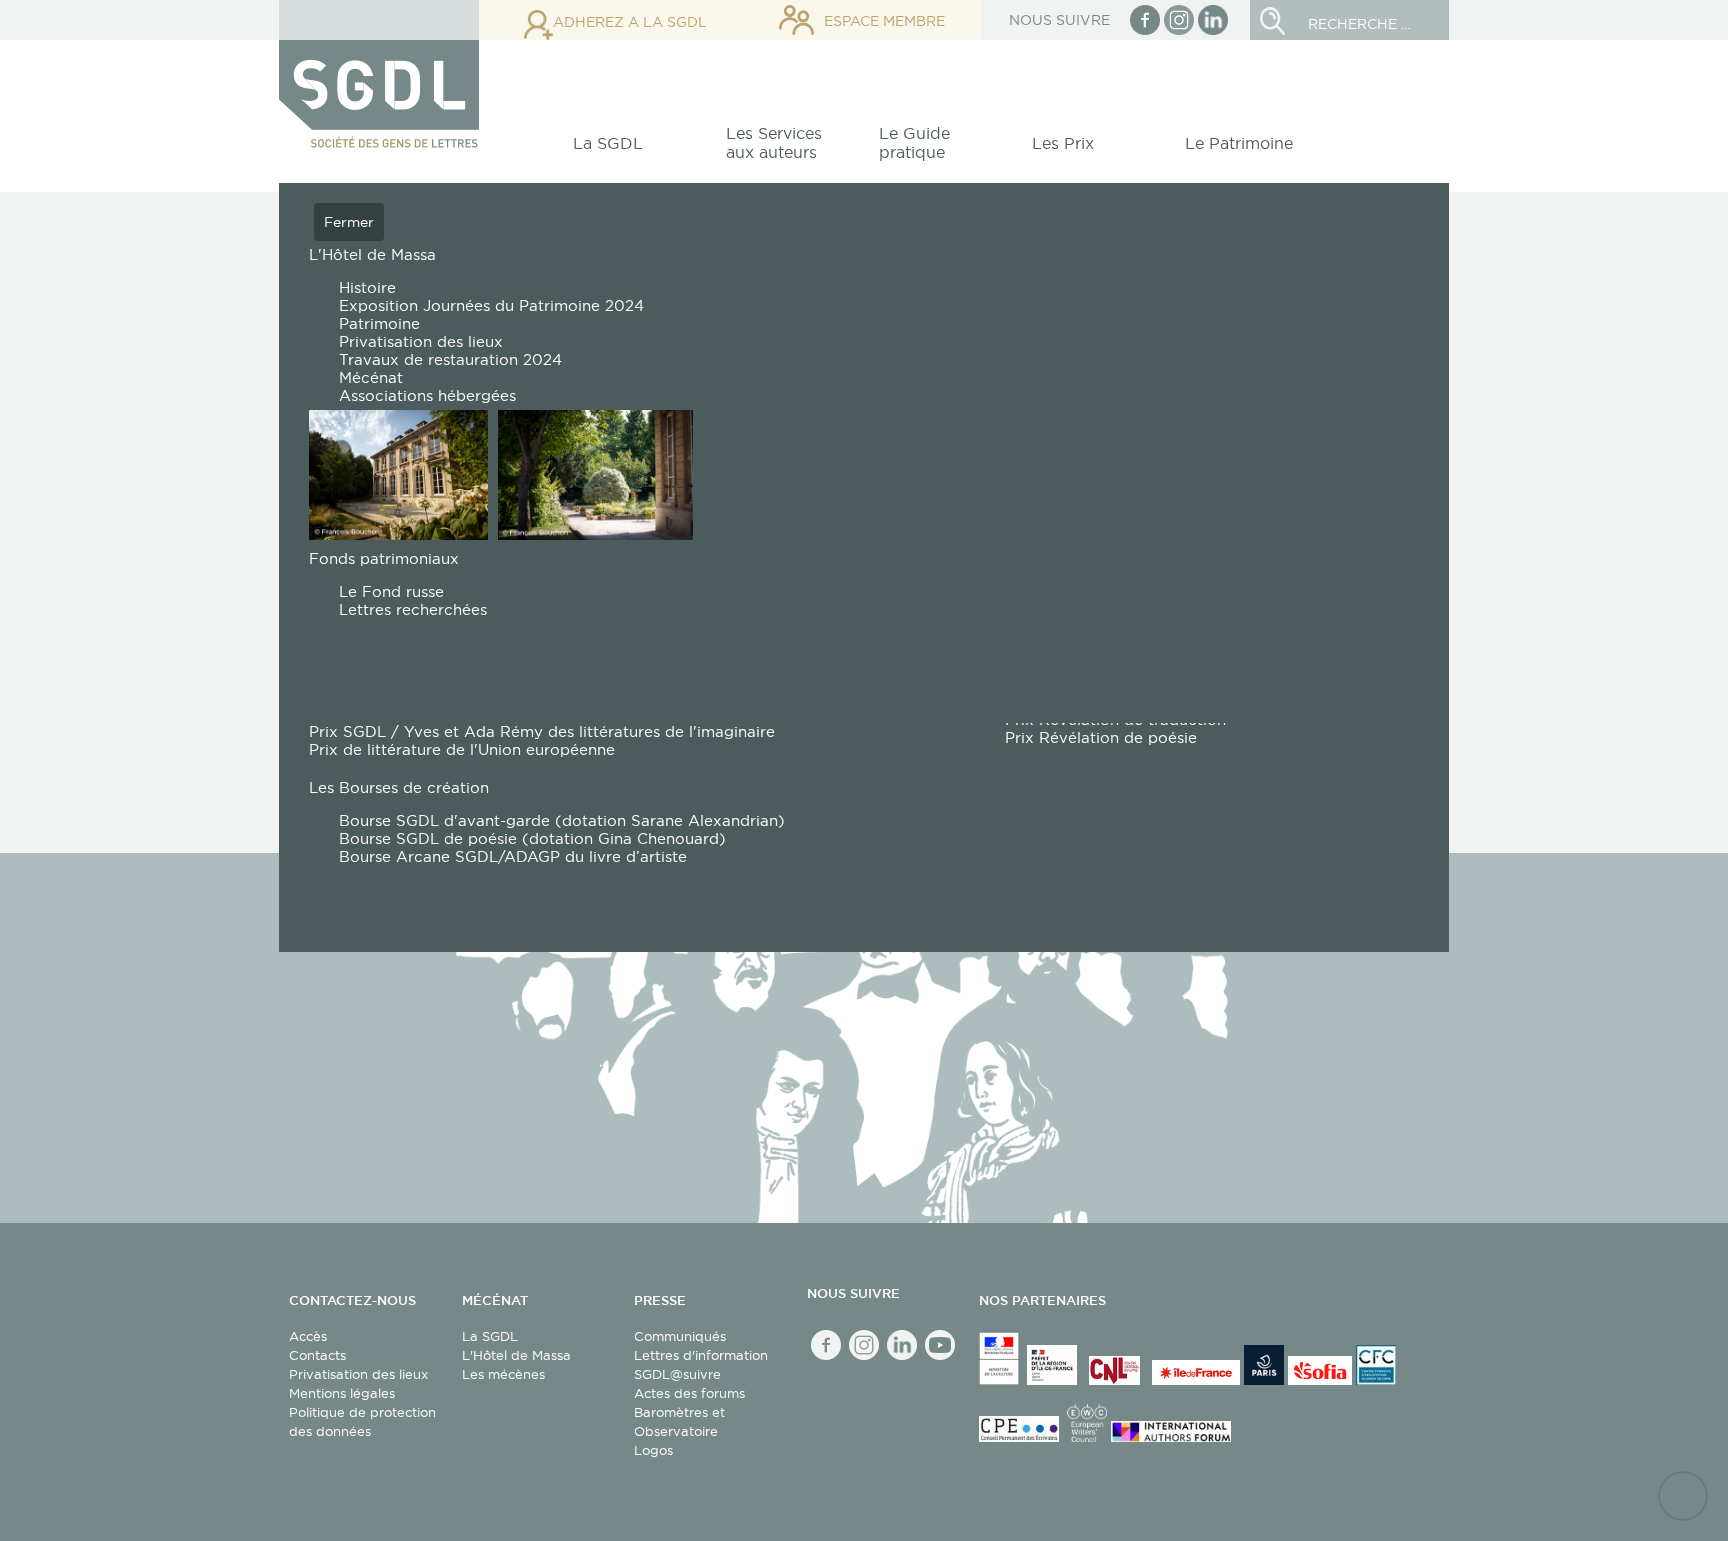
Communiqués (680, 1336)
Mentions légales (342, 1393)
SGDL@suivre (677, 1374)
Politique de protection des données (362, 1421)
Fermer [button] (349, 222)
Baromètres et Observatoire (679, 1421)
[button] (619, 148)
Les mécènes (503, 1374)
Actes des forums (689, 1393)
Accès (308, 1336)
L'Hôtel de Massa (516, 1355)
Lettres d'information (701, 1355)
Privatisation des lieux (358, 1374)
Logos (653, 1450)
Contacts (317, 1355)
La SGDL (490, 1336)
